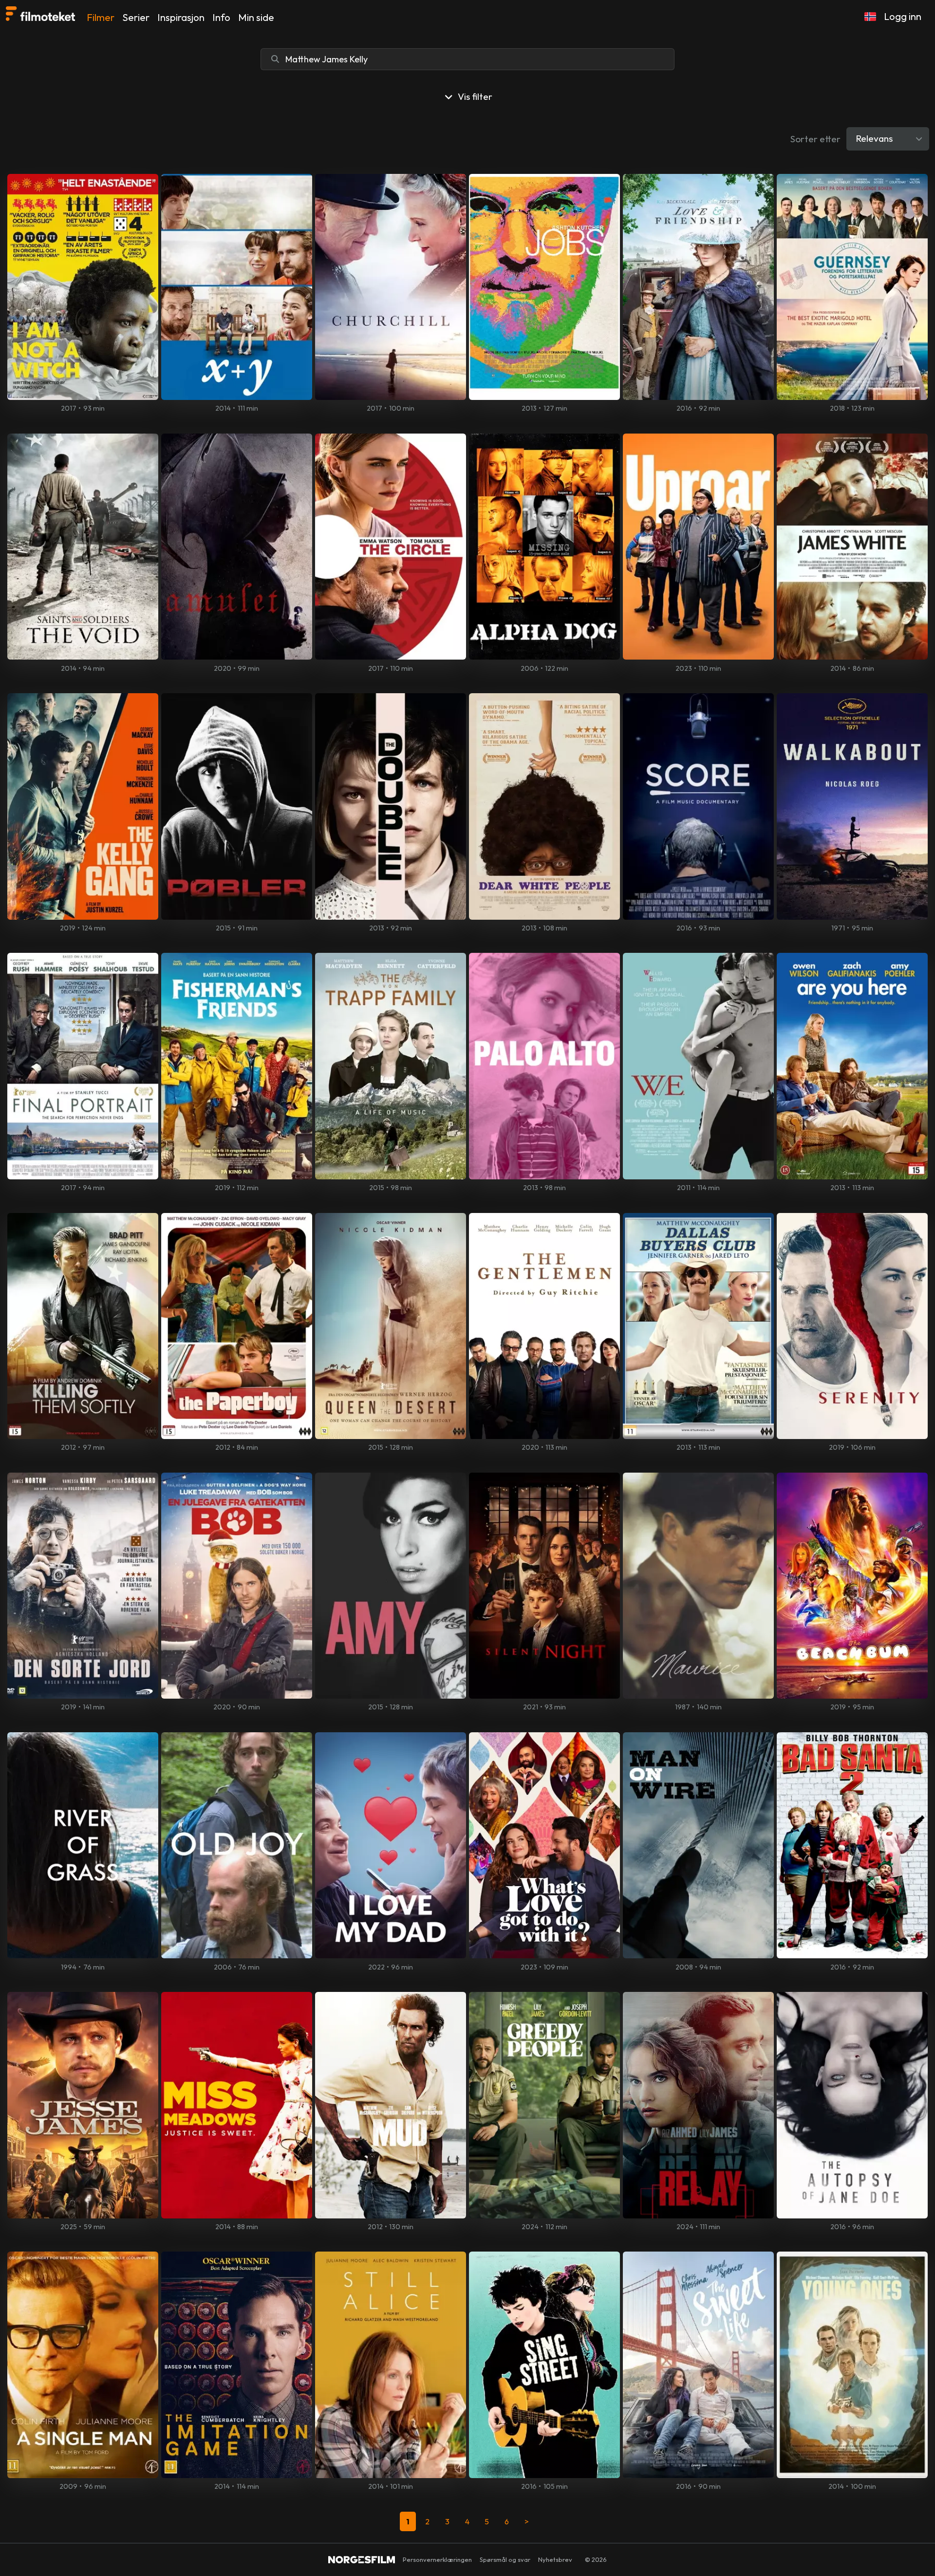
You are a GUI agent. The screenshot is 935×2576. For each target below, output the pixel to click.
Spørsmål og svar (505, 2559)
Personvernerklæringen (437, 2559)
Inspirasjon (181, 17)
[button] (870, 17)
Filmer (101, 17)
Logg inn (903, 16)
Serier (136, 17)
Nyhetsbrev (555, 2559)
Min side (256, 17)
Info (221, 17)
